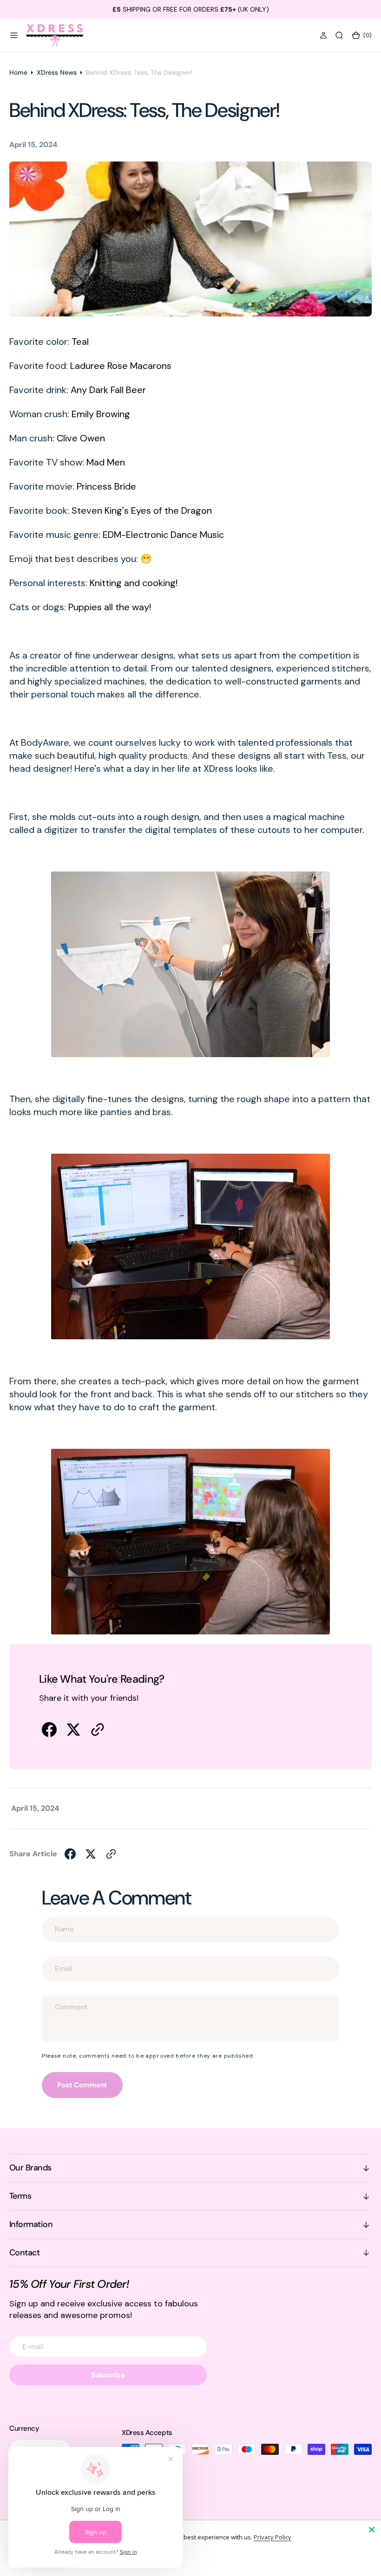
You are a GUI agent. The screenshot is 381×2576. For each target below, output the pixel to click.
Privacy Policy (273, 2537)
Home (18, 72)
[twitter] (73, 1730)
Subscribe (108, 2375)
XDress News (57, 72)
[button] (14, 35)
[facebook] (49, 1730)
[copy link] (98, 1730)
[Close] (372, 2530)
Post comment (82, 2085)
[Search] (339, 35)
